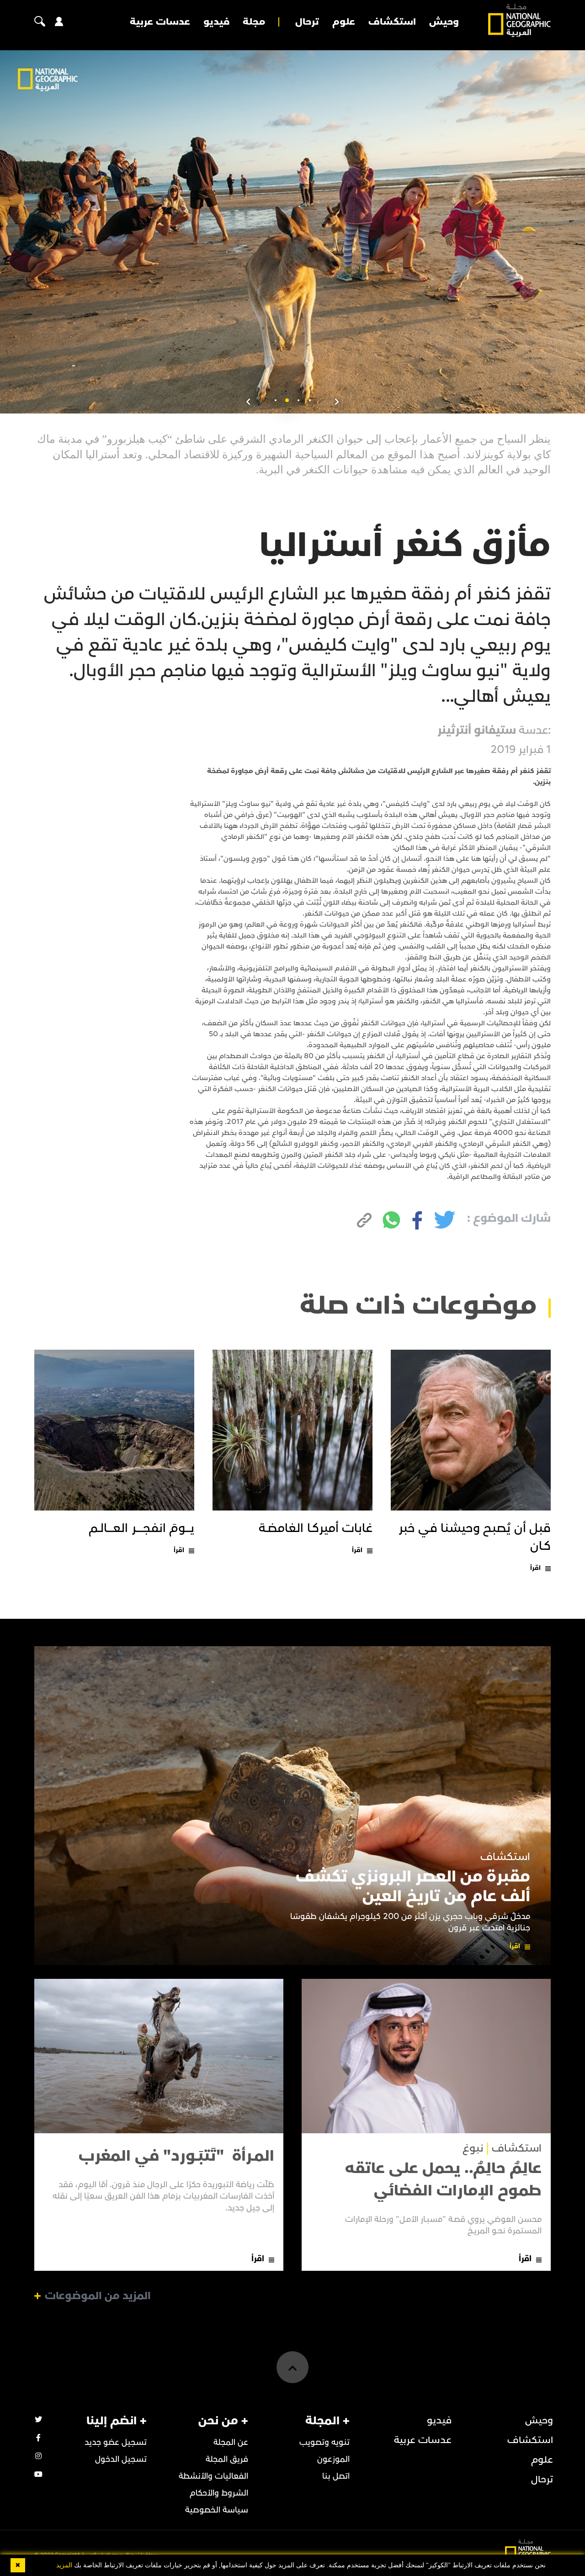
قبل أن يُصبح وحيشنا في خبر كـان (475, 1537)
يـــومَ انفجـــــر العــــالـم (141, 1528)
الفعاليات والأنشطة (213, 2476)
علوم (344, 22)
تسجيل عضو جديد (116, 2442)
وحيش (444, 22)
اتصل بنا (336, 2476)
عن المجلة (231, 2442)
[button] (310, 400)
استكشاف (392, 22)
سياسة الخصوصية (217, 2510)
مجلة (254, 22)
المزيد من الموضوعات (98, 2296)
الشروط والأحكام (219, 2493)
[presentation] (337, 402)
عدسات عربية (160, 22)
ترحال (307, 22)
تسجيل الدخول (121, 2459)
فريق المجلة (227, 2459)
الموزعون (333, 2459)
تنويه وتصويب (324, 2442)
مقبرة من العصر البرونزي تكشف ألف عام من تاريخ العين (413, 1887)
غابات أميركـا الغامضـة (316, 1528)
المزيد (64, 2565)
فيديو (216, 22)
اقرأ (535, 1568)
